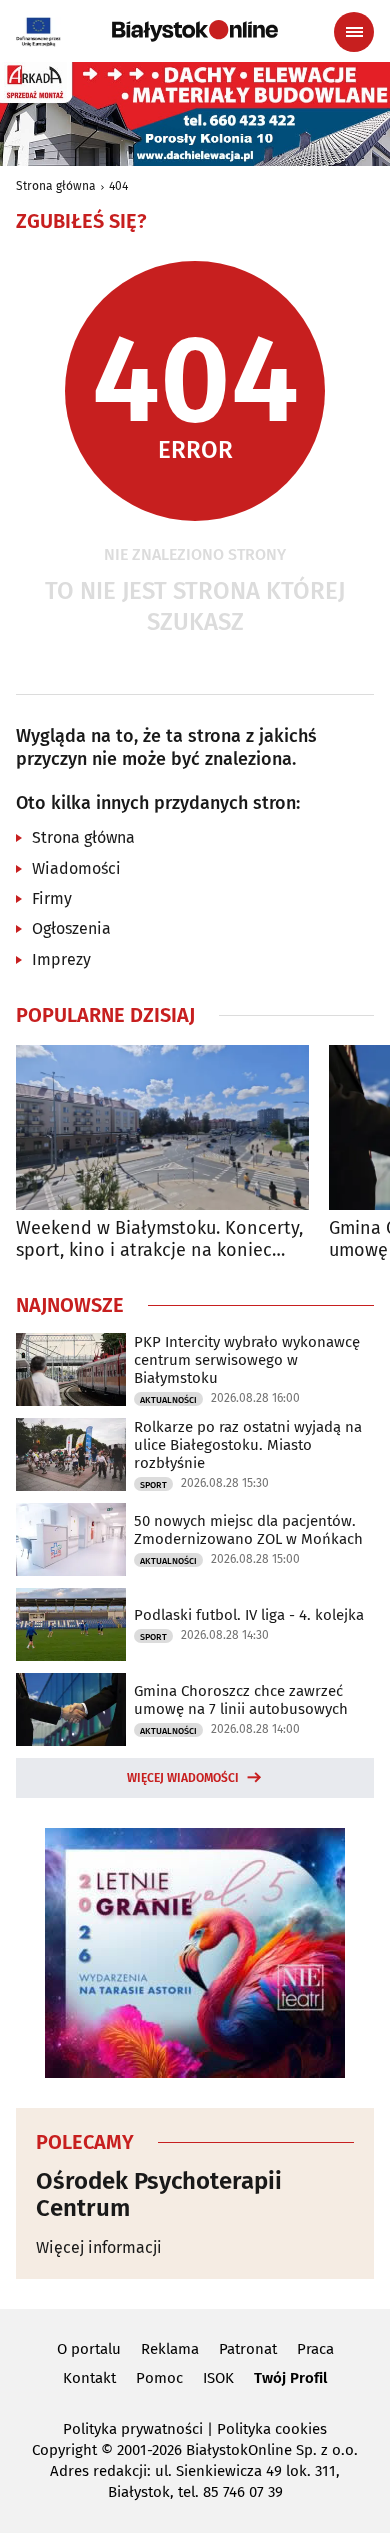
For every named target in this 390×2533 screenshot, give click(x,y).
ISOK (218, 2378)
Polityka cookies (272, 2429)
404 (118, 186)
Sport (153, 1485)
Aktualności (168, 1400)
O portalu (89, 2349)
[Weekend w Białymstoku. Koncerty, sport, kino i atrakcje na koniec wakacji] (162, 1127)
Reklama (170, 2349)
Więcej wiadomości (183, 1778)
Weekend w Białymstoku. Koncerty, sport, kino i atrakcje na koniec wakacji (159, 1239)
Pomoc (159, 2378)
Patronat (248, 2349)
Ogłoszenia (71, 928)
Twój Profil (290, 2378)
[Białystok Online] (195, 31)
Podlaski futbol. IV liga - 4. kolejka (249, 1615)
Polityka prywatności (133, 2429)
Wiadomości (76, 868)
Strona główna (56, 186)
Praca (315, 2349)
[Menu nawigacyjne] (354, 32)
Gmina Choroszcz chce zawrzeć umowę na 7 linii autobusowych (241, 1700)
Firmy (52, 898)
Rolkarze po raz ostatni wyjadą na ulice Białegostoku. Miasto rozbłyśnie (248, 1445)
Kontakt (89, 2378)
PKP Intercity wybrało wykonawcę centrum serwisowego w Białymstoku (247, 1360)
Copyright (64, 2450)
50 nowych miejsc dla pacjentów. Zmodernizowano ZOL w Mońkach (248, 1530)
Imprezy (61, 959)
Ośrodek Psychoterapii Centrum (159, 2194)
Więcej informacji (99, 2247)
